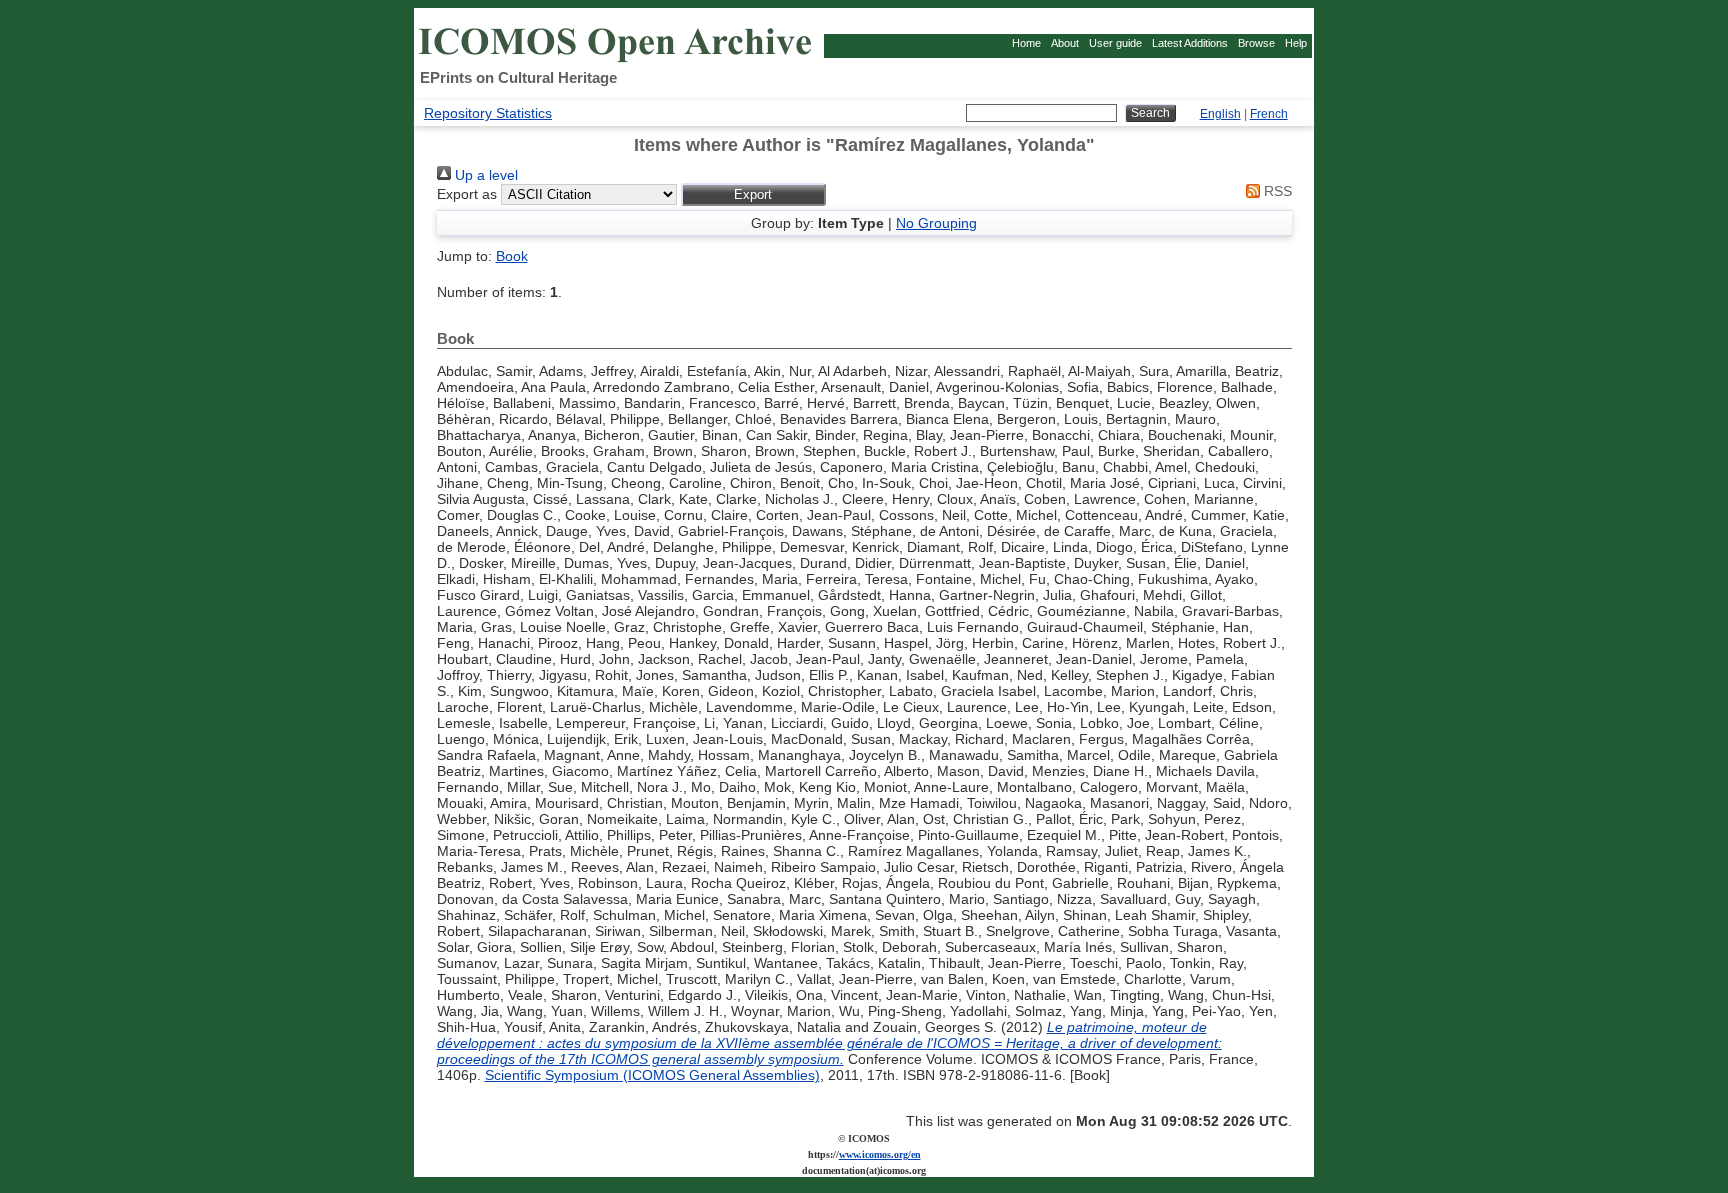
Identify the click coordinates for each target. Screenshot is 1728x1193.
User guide (1115, 43)
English (1220, 114)
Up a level (484, 175)
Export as (467, 194)
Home (1026, 43)
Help (1296, 43)
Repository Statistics (488, 113)
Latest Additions (1190, 43)
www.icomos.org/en (880, 1154)
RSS (1276, 191)
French (1269, 114)
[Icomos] (618, 61)
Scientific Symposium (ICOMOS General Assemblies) (652, 1075)
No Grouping (936, 223)
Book (512, 256)
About (1065, 43)
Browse (1256, 43)
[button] (753, 194)
